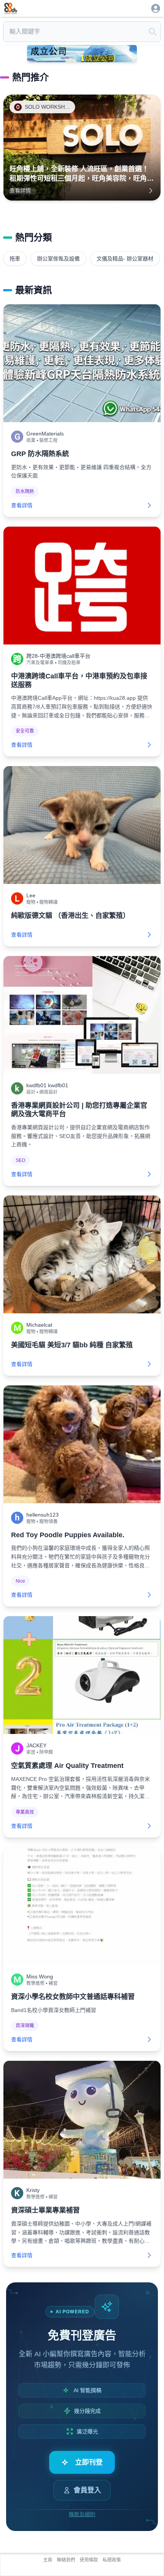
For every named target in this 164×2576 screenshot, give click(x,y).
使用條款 (89, 2560)
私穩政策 (112, 2560)
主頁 (48, 2560)
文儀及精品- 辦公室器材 (125, 259)
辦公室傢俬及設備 (58, 259)
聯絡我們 (66, 2560)
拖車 (15, 259)
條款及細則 (82, 2514)
